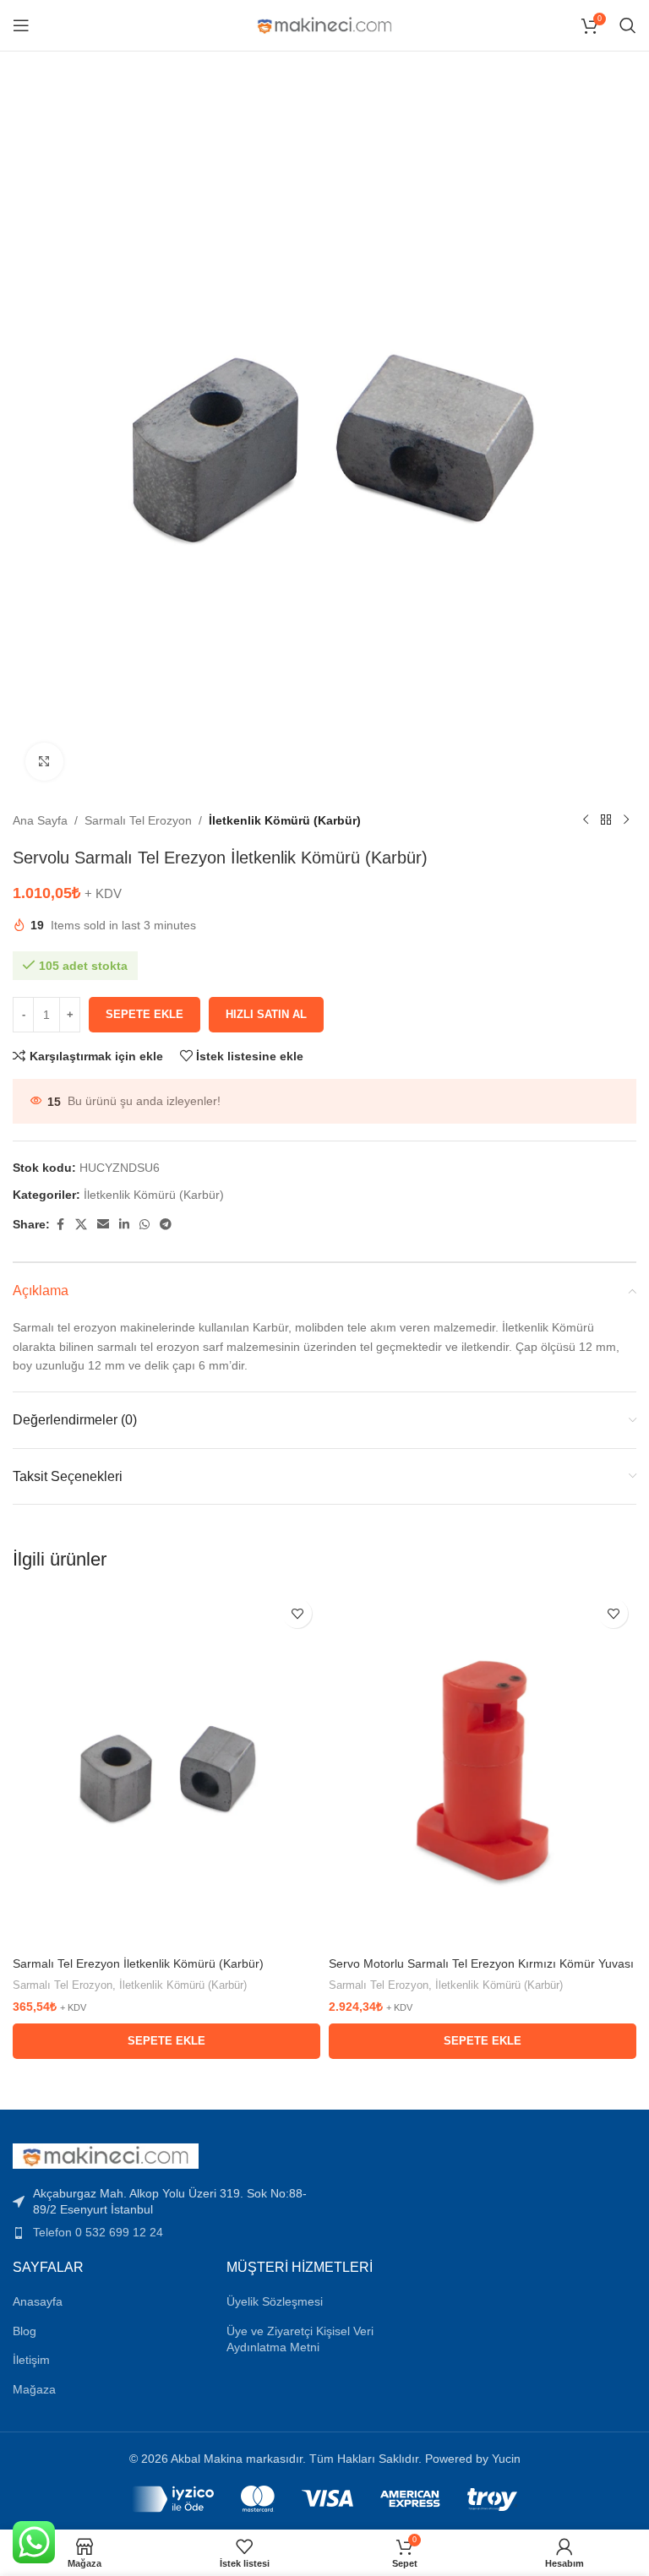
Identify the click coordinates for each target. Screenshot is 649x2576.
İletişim (31, 2360)
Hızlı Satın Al (266, 1014)
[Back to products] (606, 820)
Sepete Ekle (145, 1014)
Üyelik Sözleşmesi (275, 2301)
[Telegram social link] (166, 1225)
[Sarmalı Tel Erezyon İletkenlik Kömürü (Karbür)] (166, 1769)
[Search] (628, 25)
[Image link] (106, 2155)
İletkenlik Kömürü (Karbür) (285, 820)
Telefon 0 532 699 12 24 (98, 2232)
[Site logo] (325, 25)
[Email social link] (103, 1225)
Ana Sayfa (40, 820)
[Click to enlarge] (44, 762)
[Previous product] (586, 820)
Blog (25, 2331)
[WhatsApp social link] (145, 1225)
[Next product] (626, 820)
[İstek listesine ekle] (297, 1613)
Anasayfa (38, 2301)
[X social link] (81, 1225)
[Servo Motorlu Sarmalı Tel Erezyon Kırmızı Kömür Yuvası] (483, 1769)
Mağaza (34, 2389)
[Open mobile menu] (21, 25)
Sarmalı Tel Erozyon (138, 820)
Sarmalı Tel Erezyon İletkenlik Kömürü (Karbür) (138, 1963)
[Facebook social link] (60, 1225)
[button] (166, 2041)
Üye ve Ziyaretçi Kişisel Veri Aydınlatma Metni (300, 2339)
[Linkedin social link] (124, 1225)
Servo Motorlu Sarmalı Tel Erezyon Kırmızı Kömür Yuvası (481, 1963)
